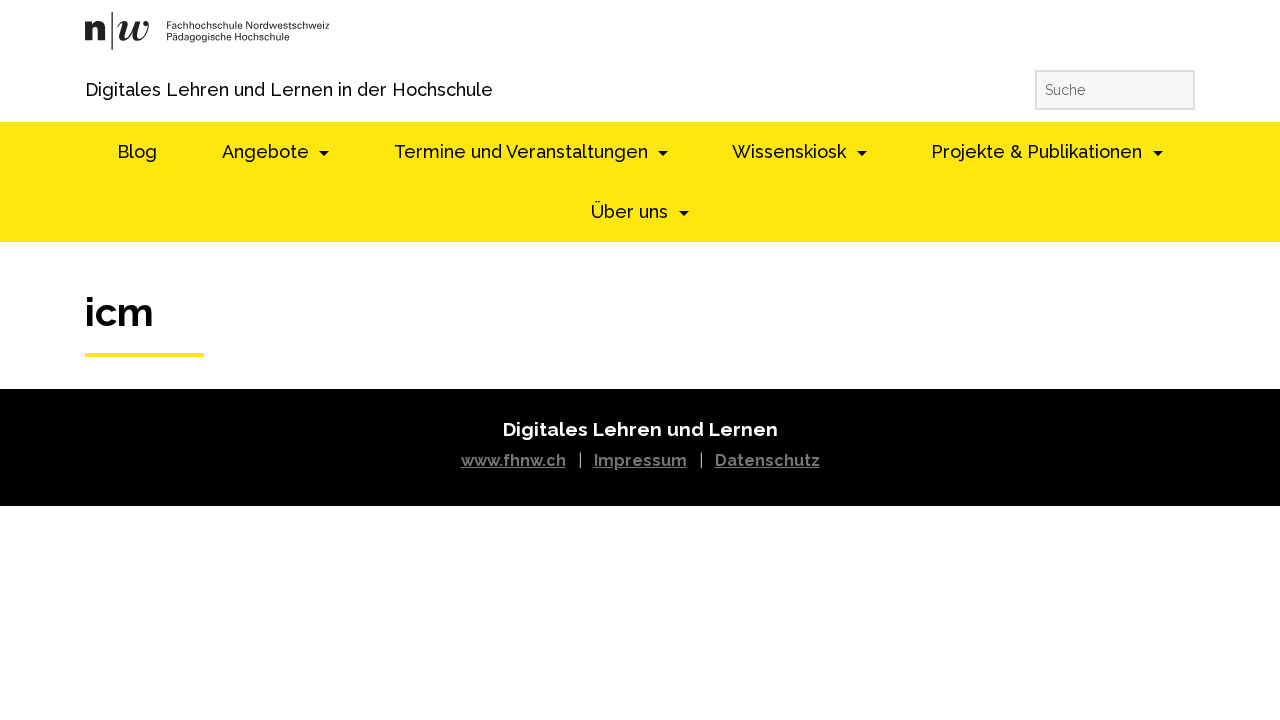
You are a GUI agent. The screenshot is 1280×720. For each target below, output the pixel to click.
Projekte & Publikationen (1039, 151)
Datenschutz (767, 460)
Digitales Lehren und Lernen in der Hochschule (112, 89)
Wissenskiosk (791, 151)
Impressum (640, 460)
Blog (137, 151)
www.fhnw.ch (513, 460)
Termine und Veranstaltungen (523, 151)
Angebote (268, 151)
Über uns (632, 211)
